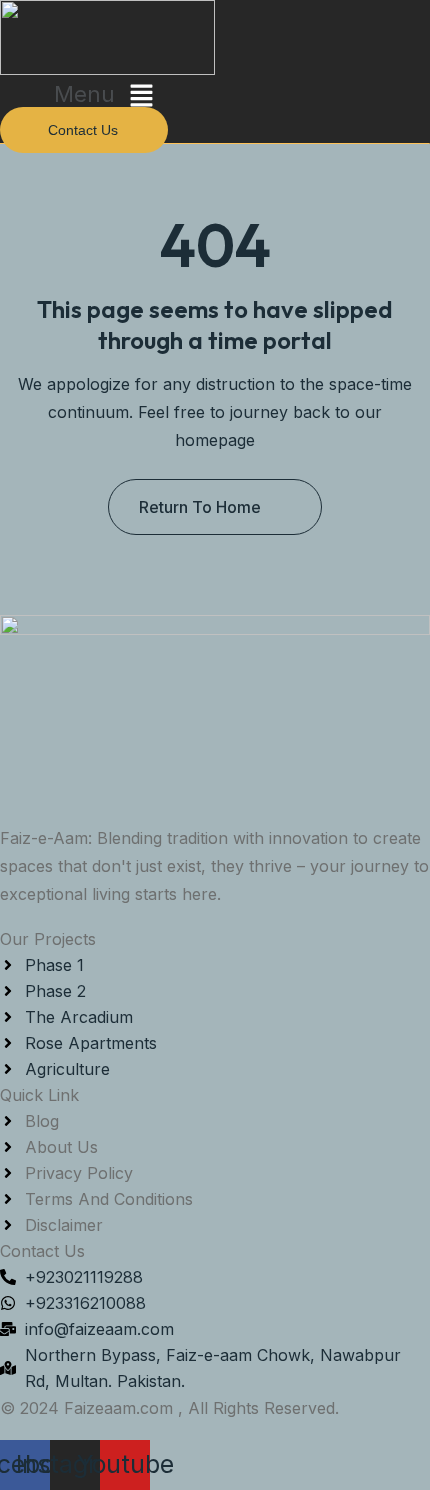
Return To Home (200, 507)
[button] (107, 95)
